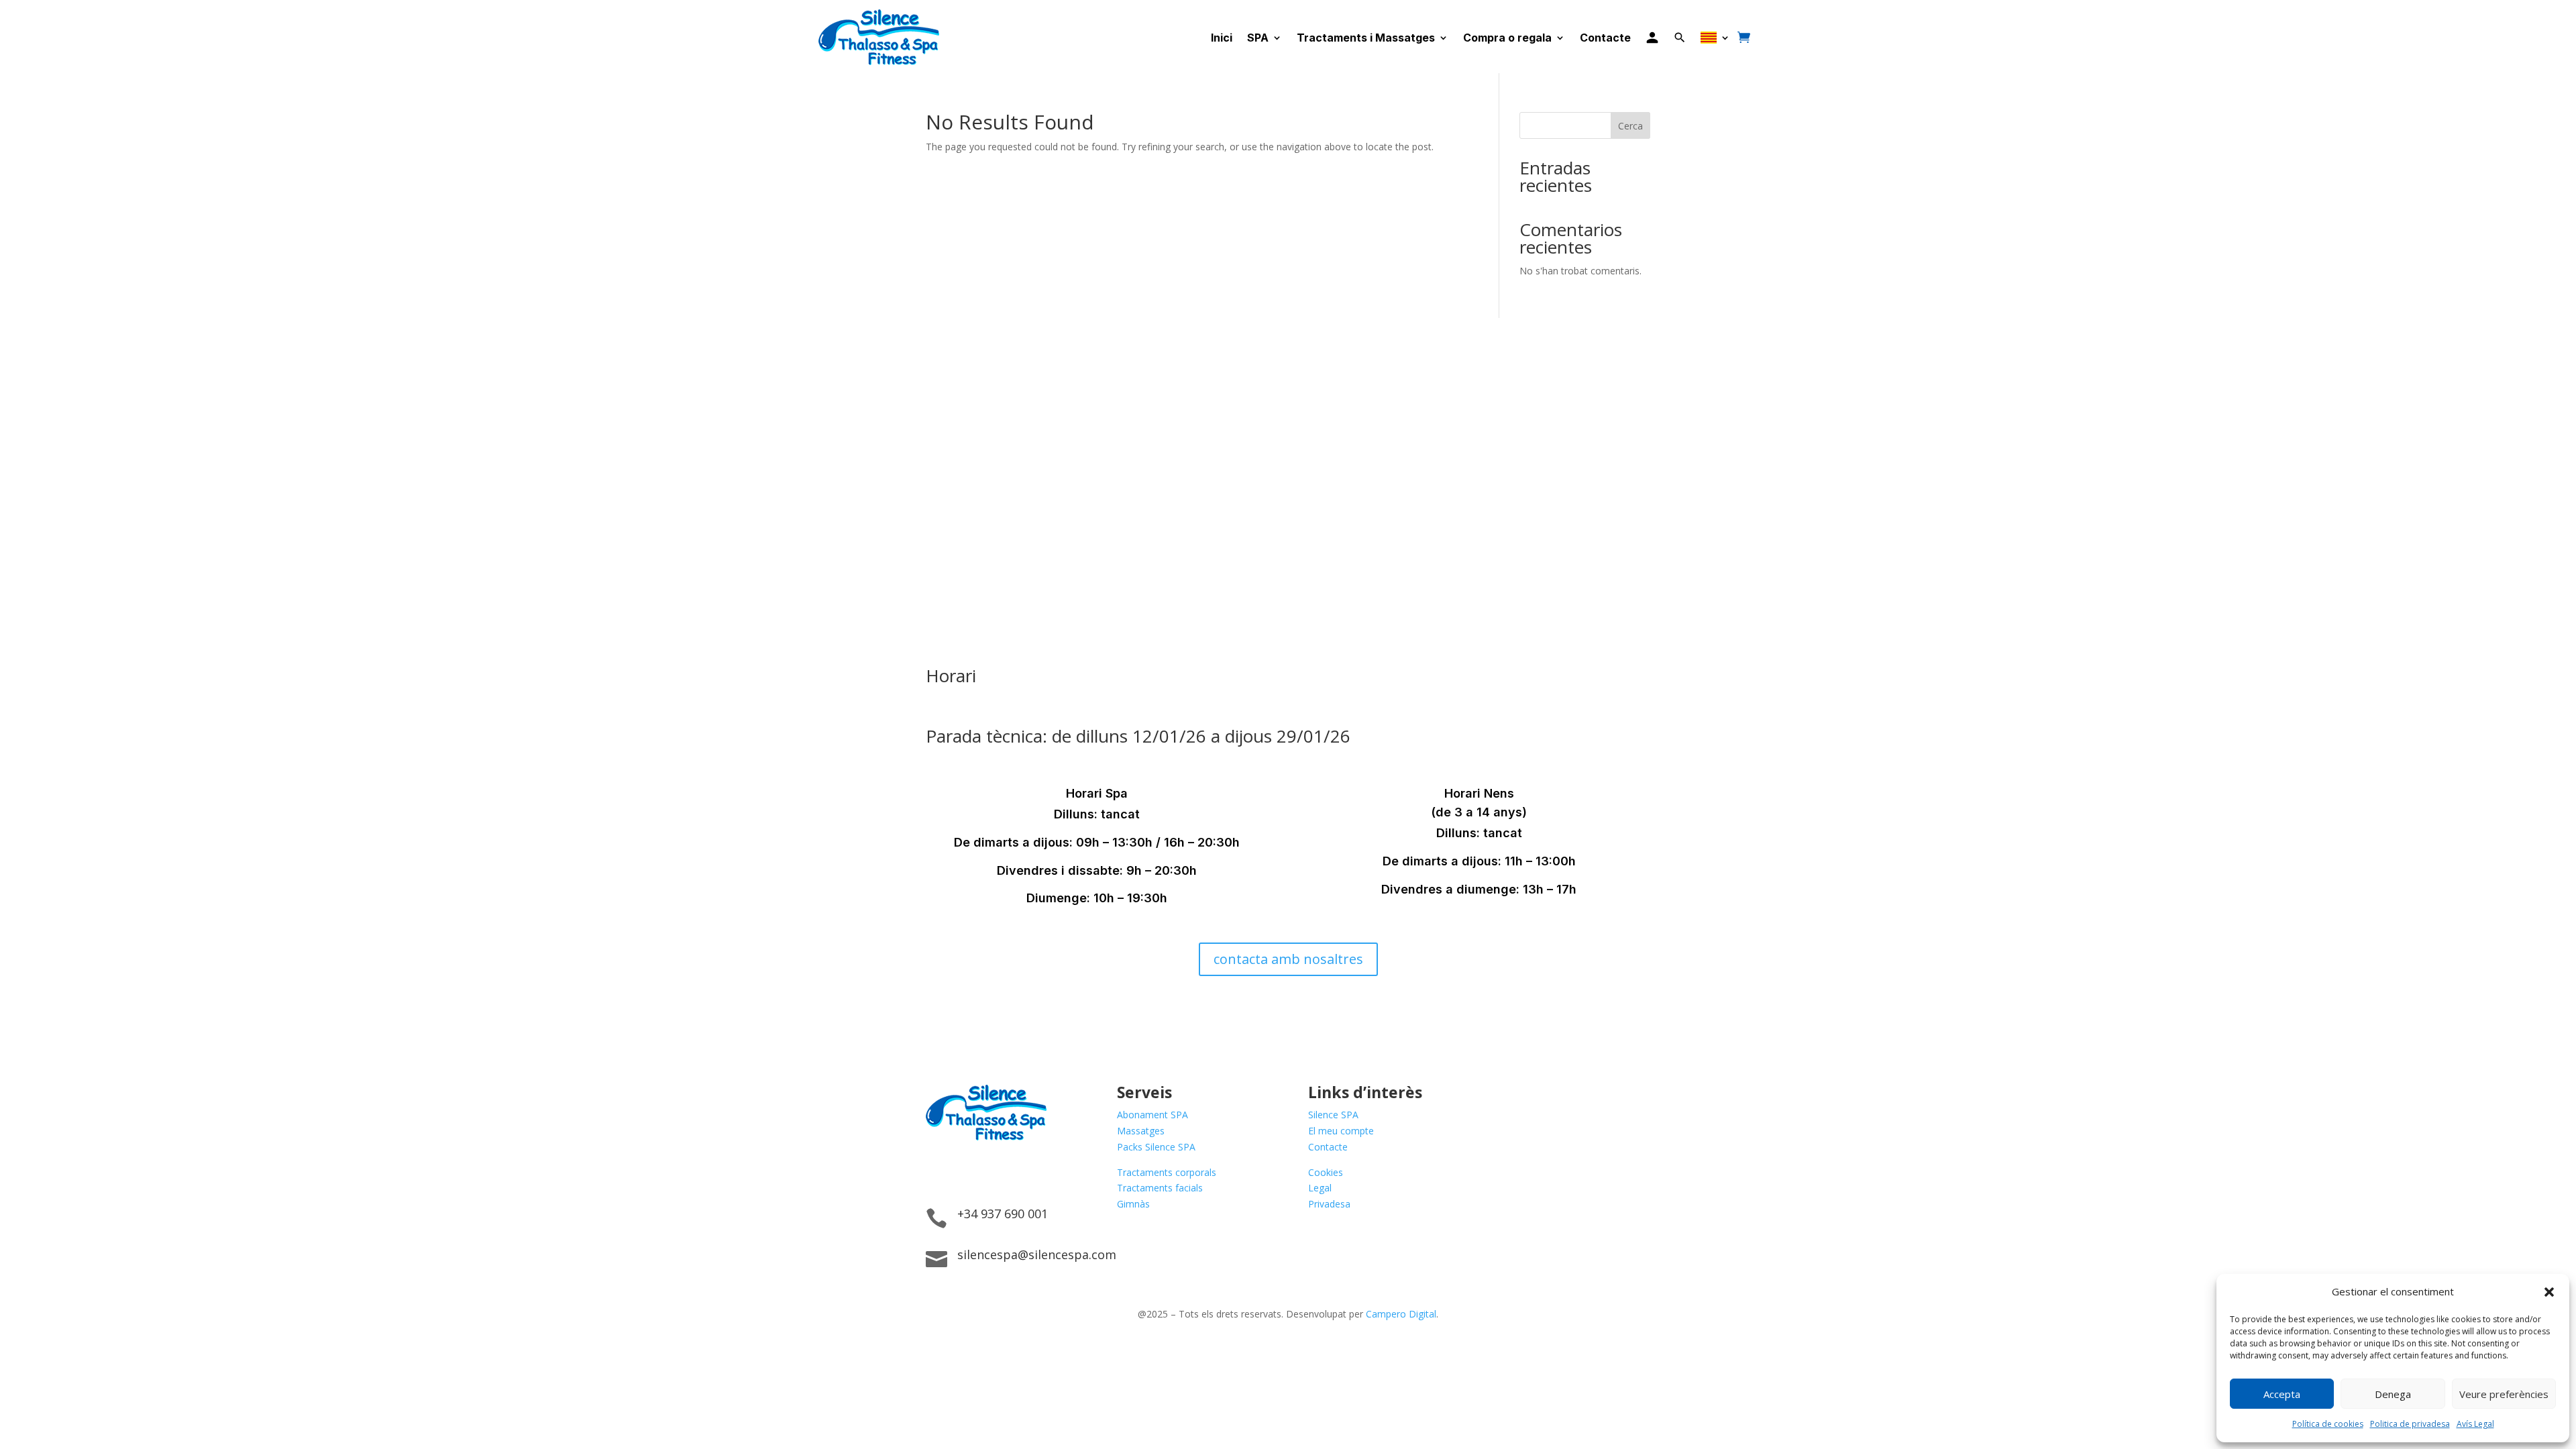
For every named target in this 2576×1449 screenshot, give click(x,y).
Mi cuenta (1652, 37)
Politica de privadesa (2410, 1424)
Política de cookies (2328, 1424)
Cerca (1630, 126)
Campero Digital (1401, 1314)
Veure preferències (2504, 1394)
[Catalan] (1715, 37)
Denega (2393, 1394)
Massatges (1141, 1131)
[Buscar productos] (1680, 38)
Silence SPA (1333, 1115)
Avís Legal (2475, 1424)
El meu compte (1341, 1131)
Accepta (2282, 1394)
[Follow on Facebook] (936, 1171)
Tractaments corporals (1167, 1172)
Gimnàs (1133, 1204)
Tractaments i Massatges (1366, 38)
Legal (1320, 1188)
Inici (1222, 38)
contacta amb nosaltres (1288, 959)
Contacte (1605, 38)
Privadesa (1329, 1204)
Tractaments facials (1160, 1188)
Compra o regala (1507, 38)
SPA (1258, 38)
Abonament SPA (1152, 1115)
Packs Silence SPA (1156, 1147)
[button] (2549, 1292)
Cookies (1326, 1172)
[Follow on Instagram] (963, 1171)
